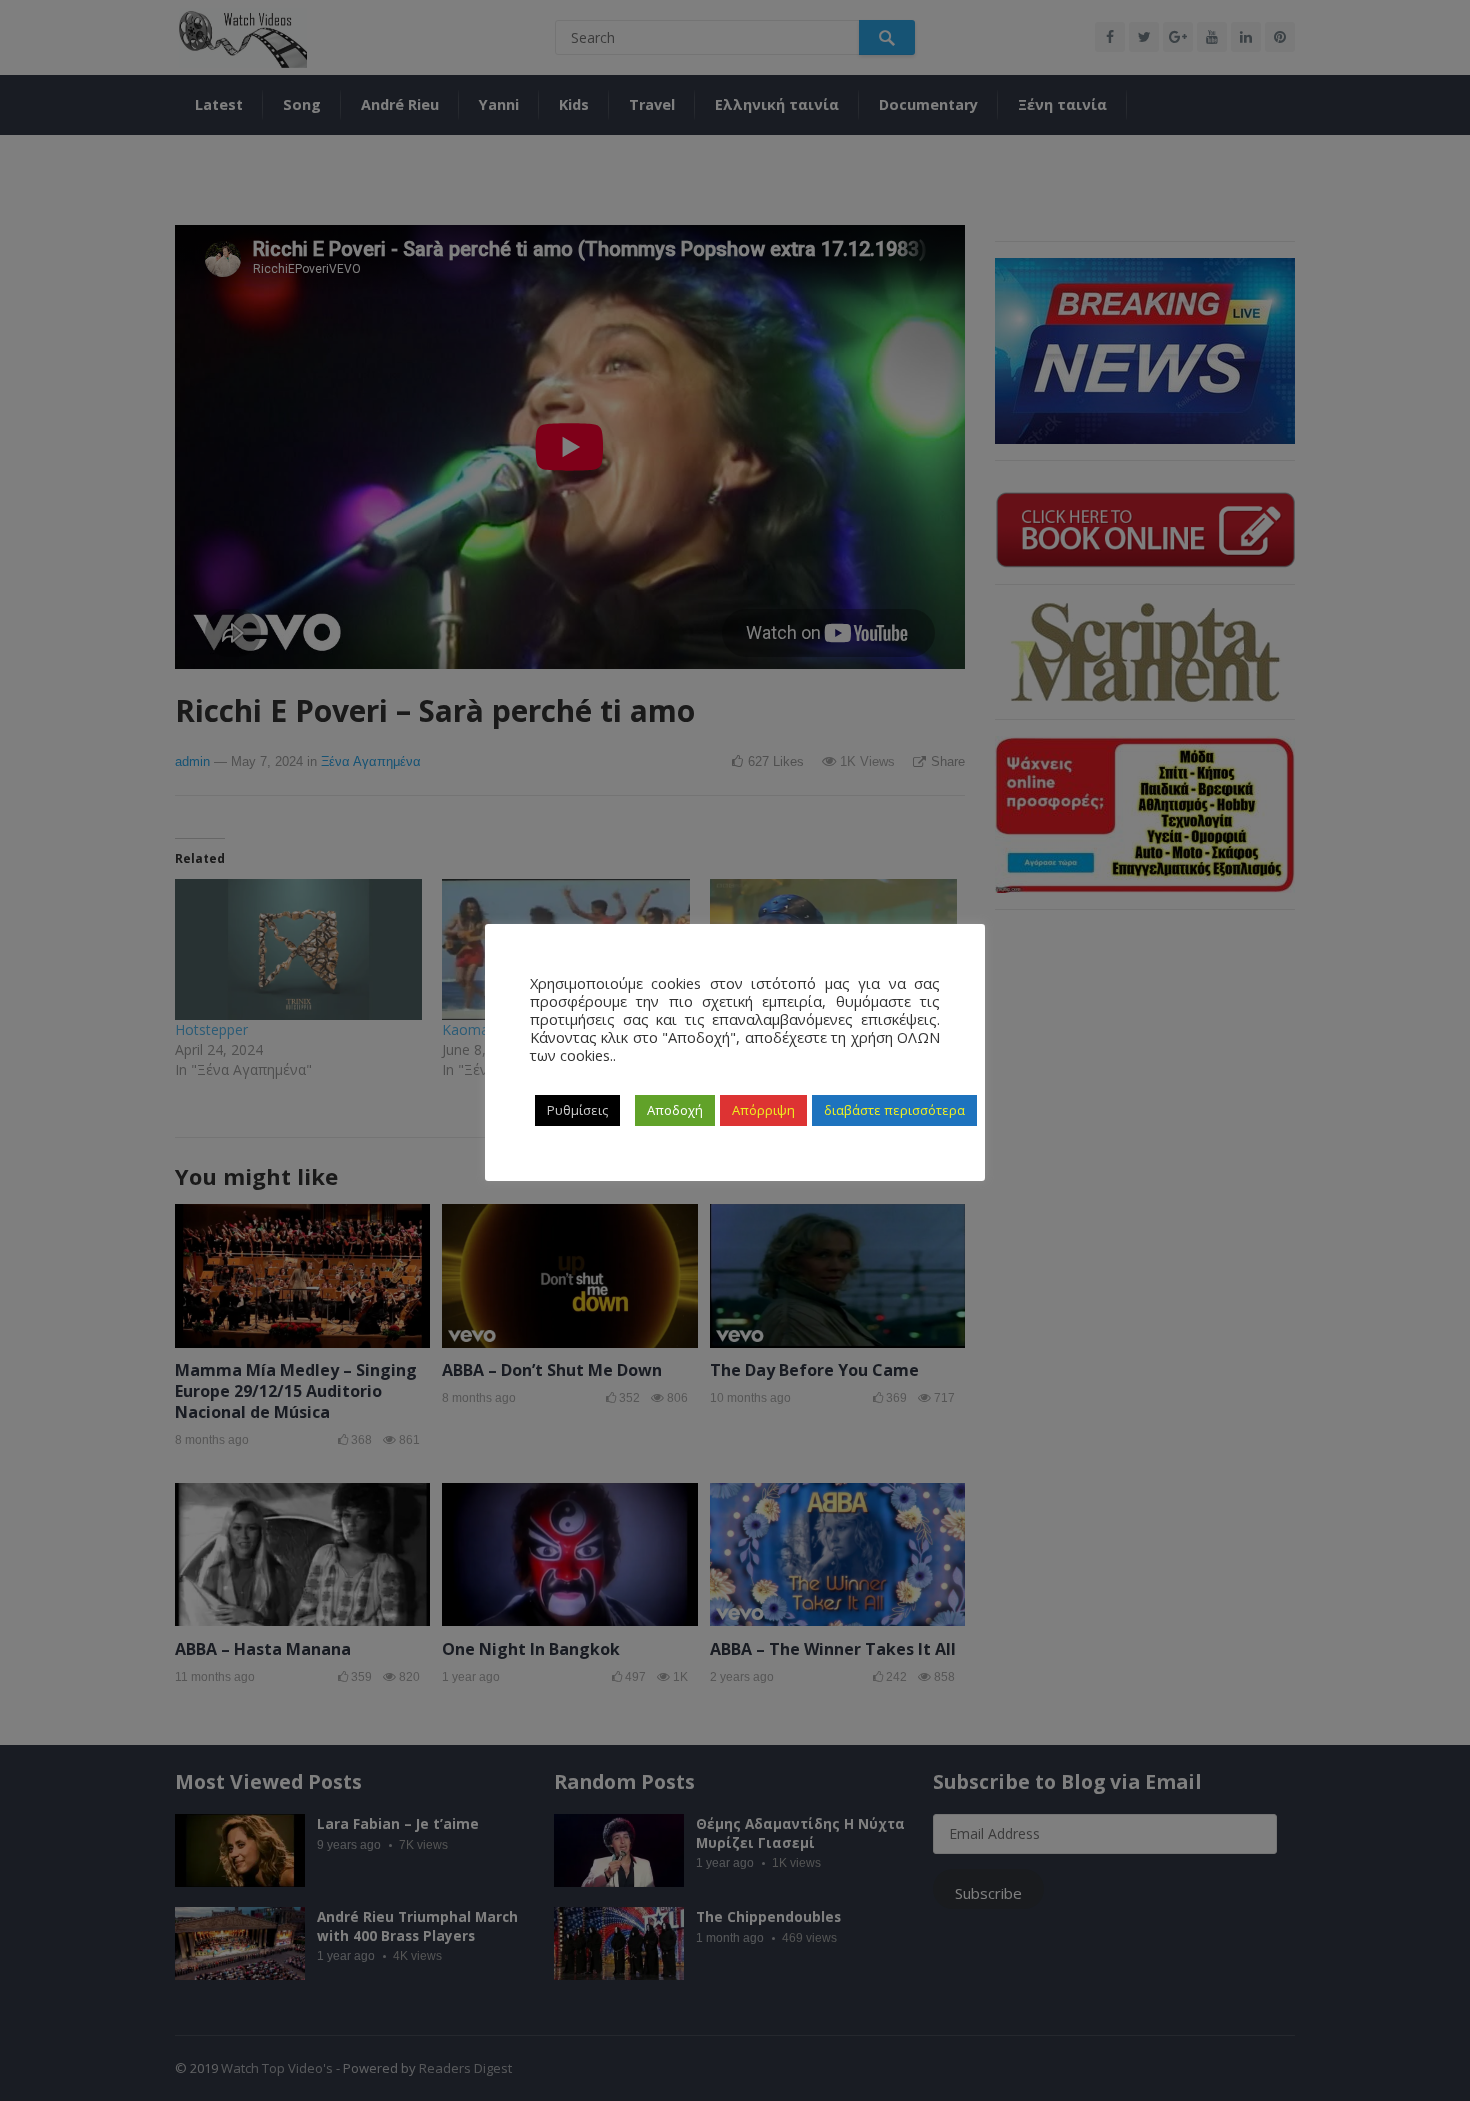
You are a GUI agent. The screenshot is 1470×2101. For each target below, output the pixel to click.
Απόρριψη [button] (763, 1110)
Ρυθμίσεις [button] (577, 1110)
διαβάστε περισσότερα (894, 1110)
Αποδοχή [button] (675, 1110)
